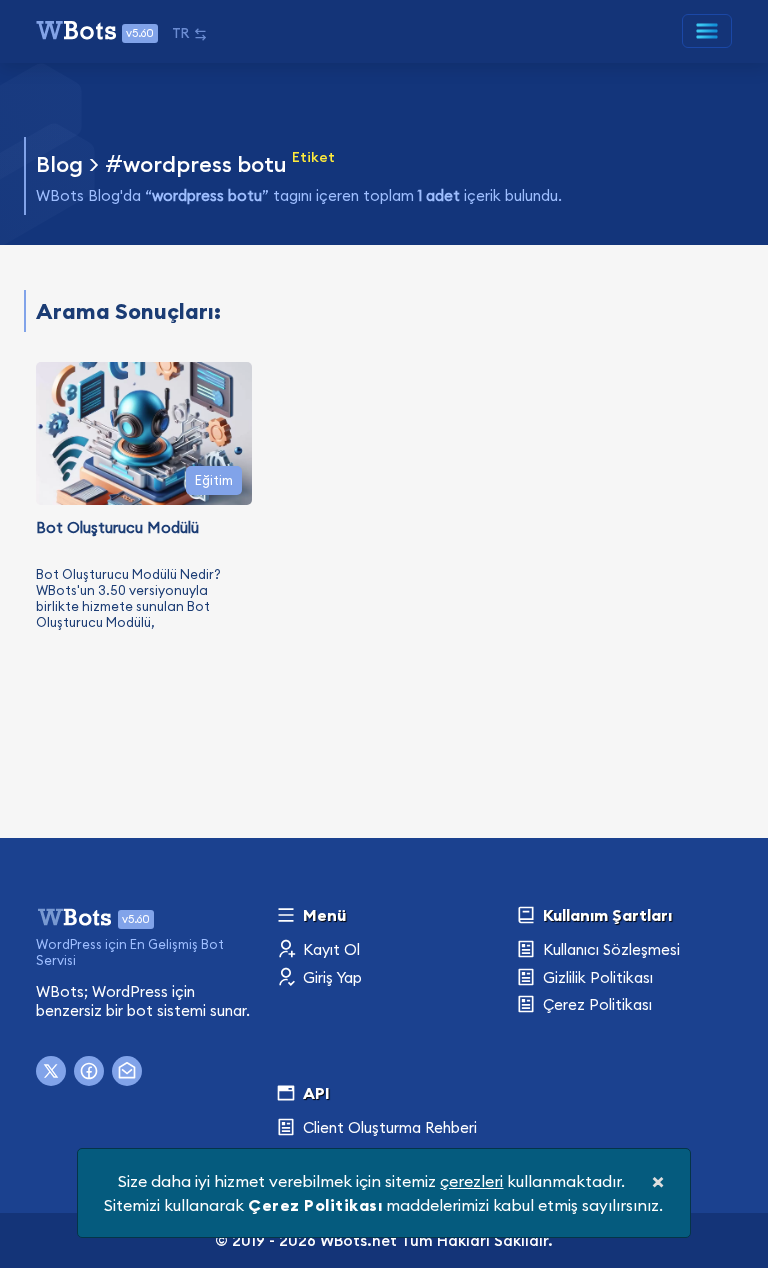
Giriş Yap (330, 977)
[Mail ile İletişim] (127, 1071)
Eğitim (214, 480)
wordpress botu (205, 164)
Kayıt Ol (329, 949)
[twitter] (51, 1071)
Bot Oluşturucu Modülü (117, 527)
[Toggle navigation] (707, 31)
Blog (59, 164)
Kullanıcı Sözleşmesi (609, 949)
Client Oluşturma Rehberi (388, 1127)
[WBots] (76, 915)
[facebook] (89, 1071)
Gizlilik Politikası (596, 977)
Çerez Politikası (595, 1004)
